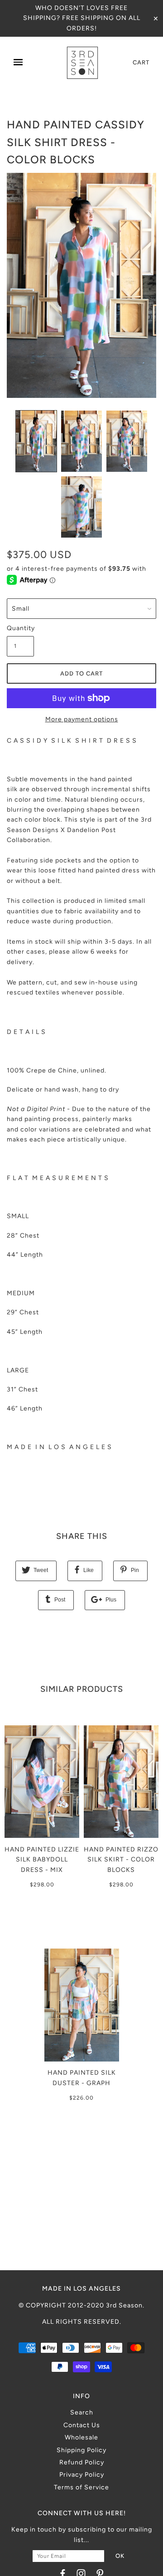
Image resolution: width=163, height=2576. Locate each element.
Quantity (20, 628)
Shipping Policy (81, 2450)
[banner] (82, 63)
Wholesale (81, 2437)
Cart (141, 62)
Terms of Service (81, 2487)
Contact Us (82, 2425)
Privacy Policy (82, 2475)
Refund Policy (82, 2462)
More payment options (82, 719)
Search (82, 2412)
